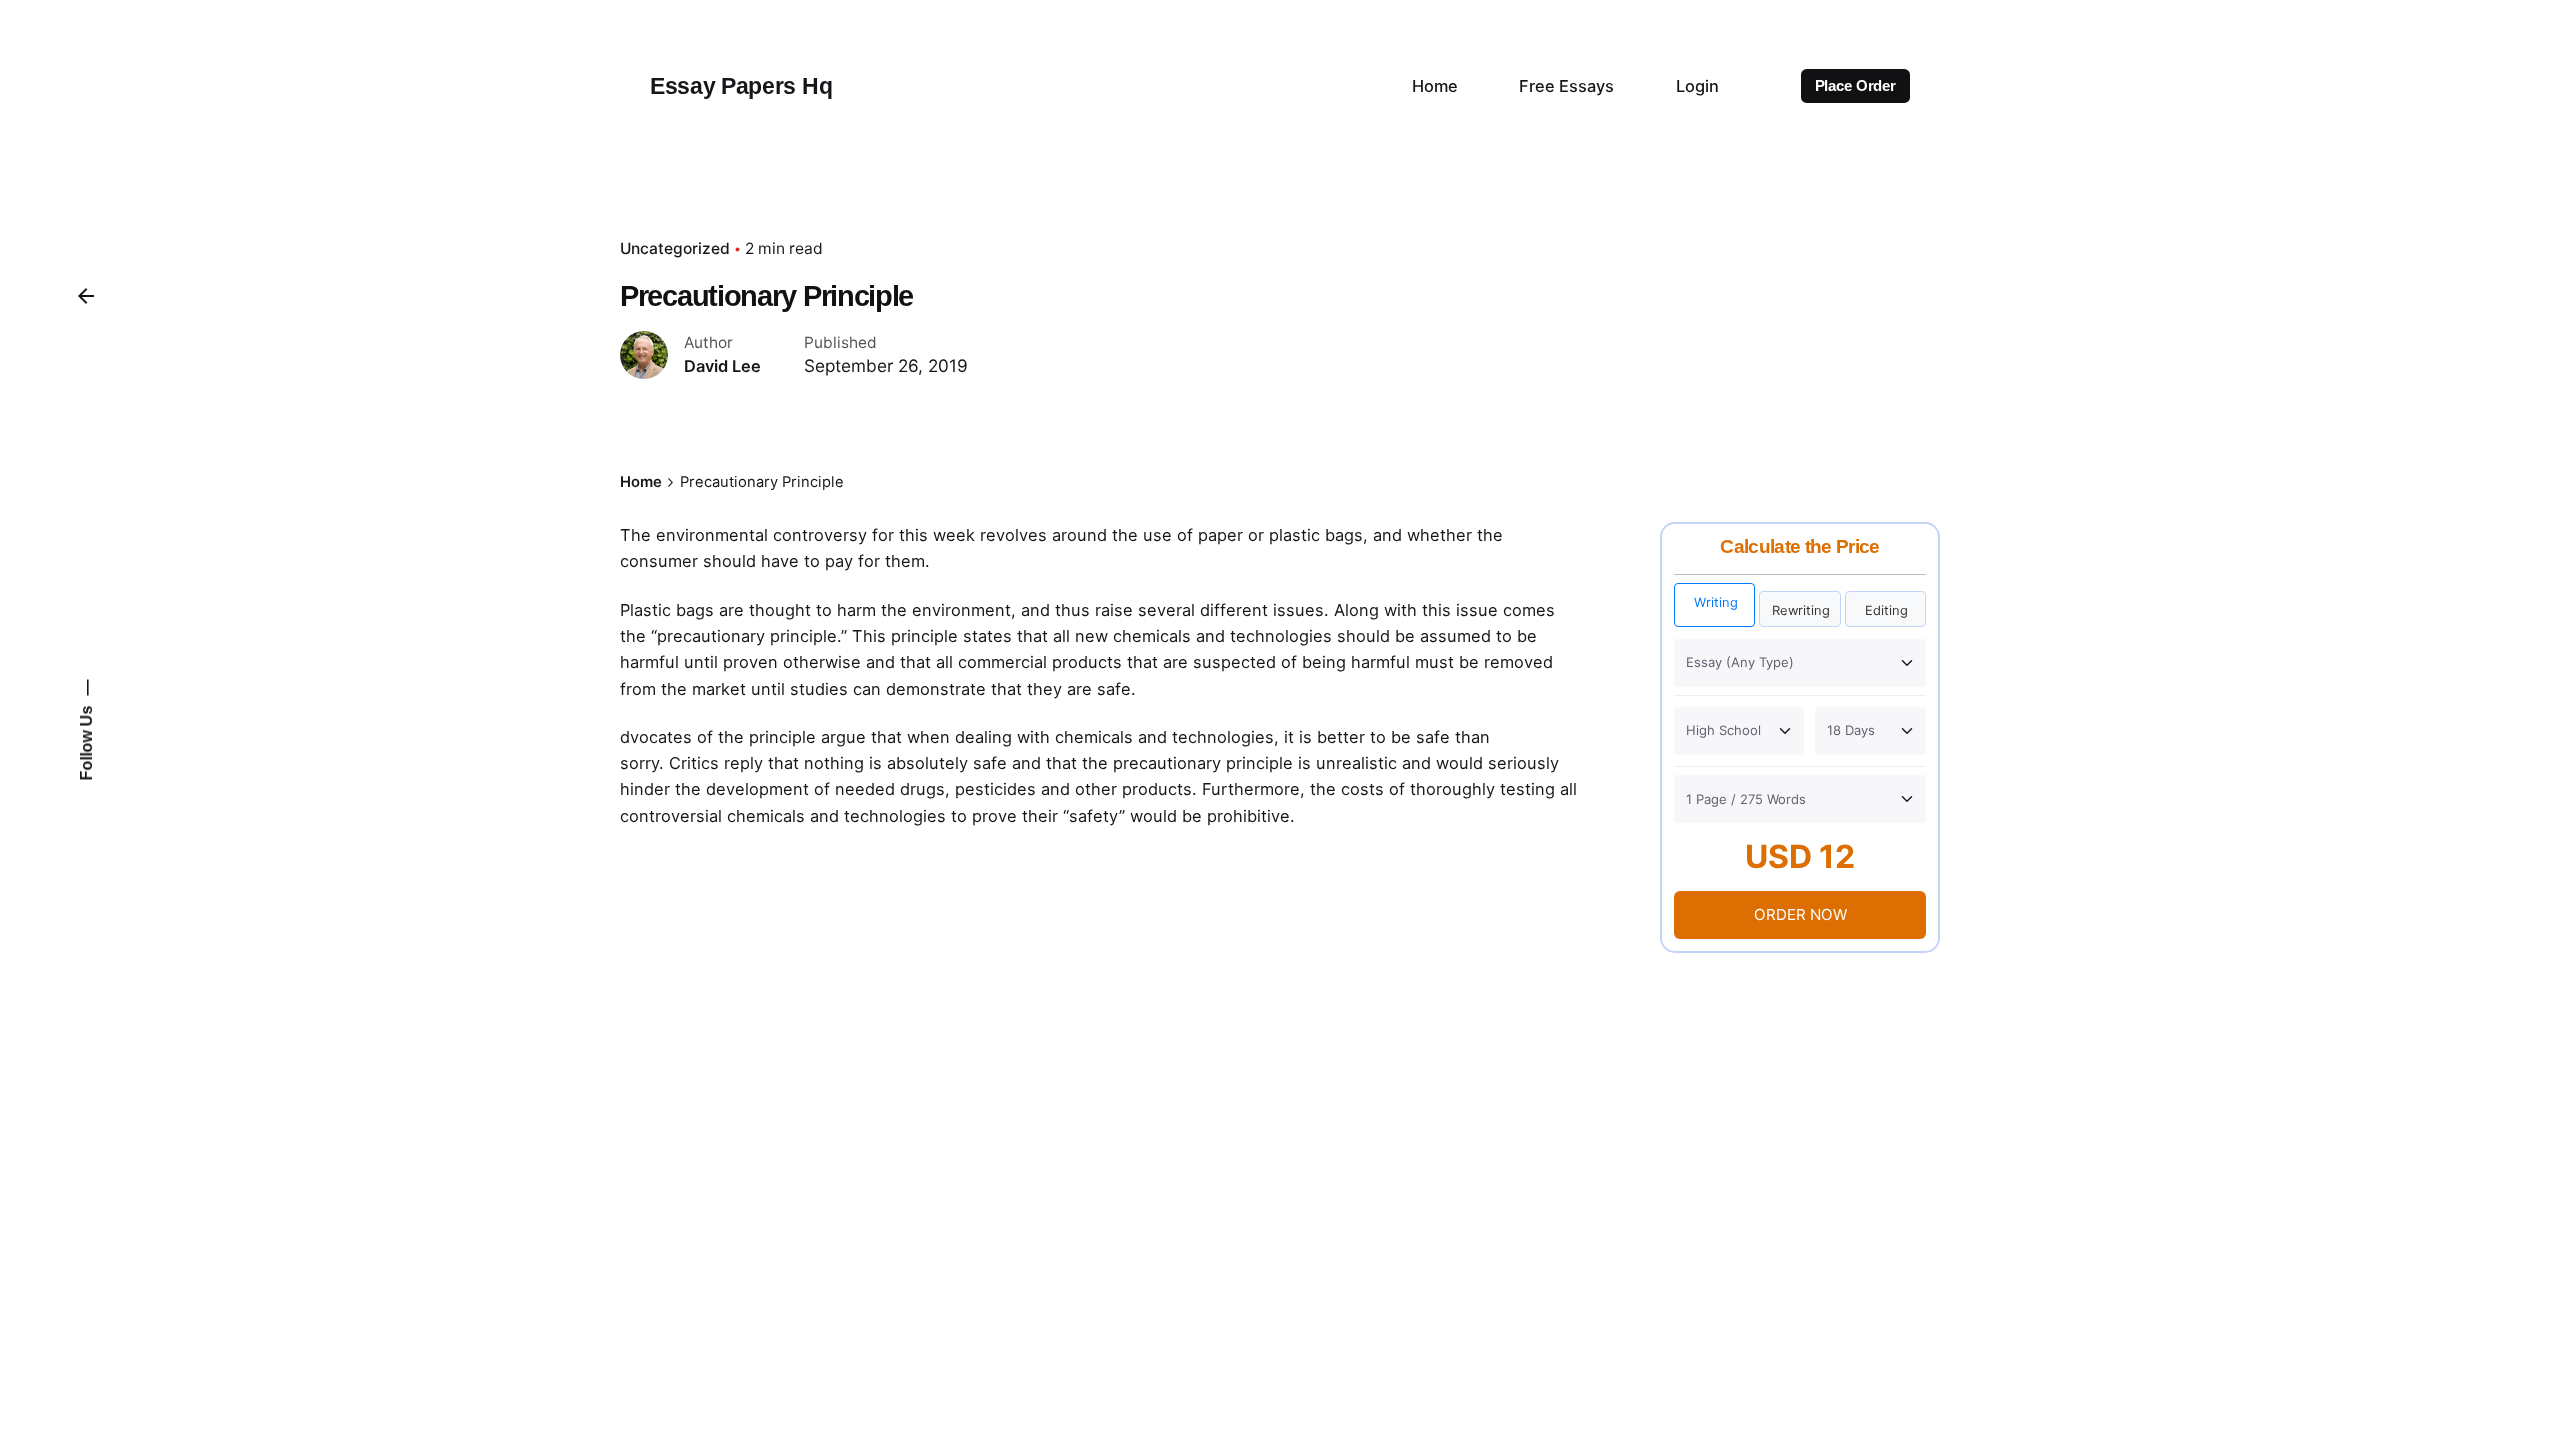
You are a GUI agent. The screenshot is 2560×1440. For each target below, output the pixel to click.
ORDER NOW (1800, 914)
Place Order (1855, 86)
